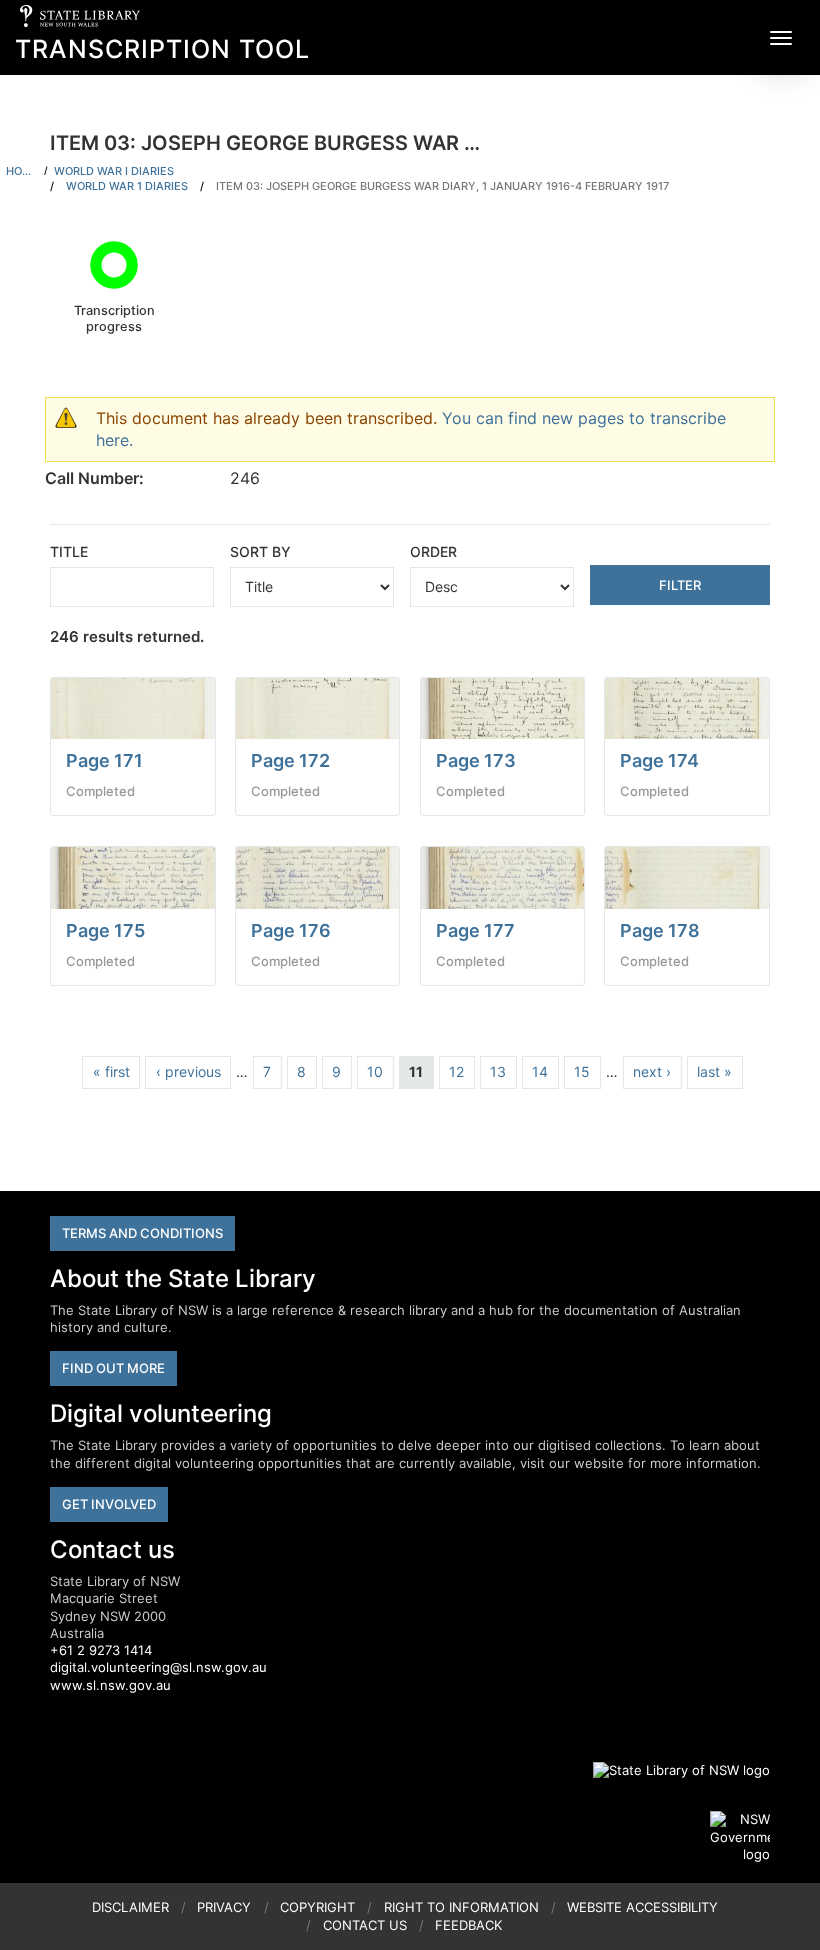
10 (375, 1071)
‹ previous (188, 1071)
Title (69, 551)
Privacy (224, 1907)
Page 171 (104, 760)
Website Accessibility (642, 1907)
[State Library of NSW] (670, 1770)
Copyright (317, 1907)
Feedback (468, 1925)
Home (22, 171)
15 (582, 1071)
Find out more (113, 1368)
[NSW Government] (740, 1837)
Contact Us (365, 1925)
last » (714, 1071)
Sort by (260, 551)
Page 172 (290, 760)
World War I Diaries (114, 171)
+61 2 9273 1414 (101, 1650)
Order (433, 551)
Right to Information (461, 1907)
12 (456, 1071)
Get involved (109, 1504)
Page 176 (291, 930)
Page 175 (105, 930)
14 (540, 1071)
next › (652, 1071)
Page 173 (476, 760)
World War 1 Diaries (127, 186)
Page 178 (660, 930)
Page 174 (659, 760)
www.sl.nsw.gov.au (110, 1685)
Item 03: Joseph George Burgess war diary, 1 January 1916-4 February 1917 (442, 186)
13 (498, 1071)
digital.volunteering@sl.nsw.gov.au (158, 1667)
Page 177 (475, 930)
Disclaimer (130, 1907)
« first (111, 1071)
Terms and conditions (142, 1233)
